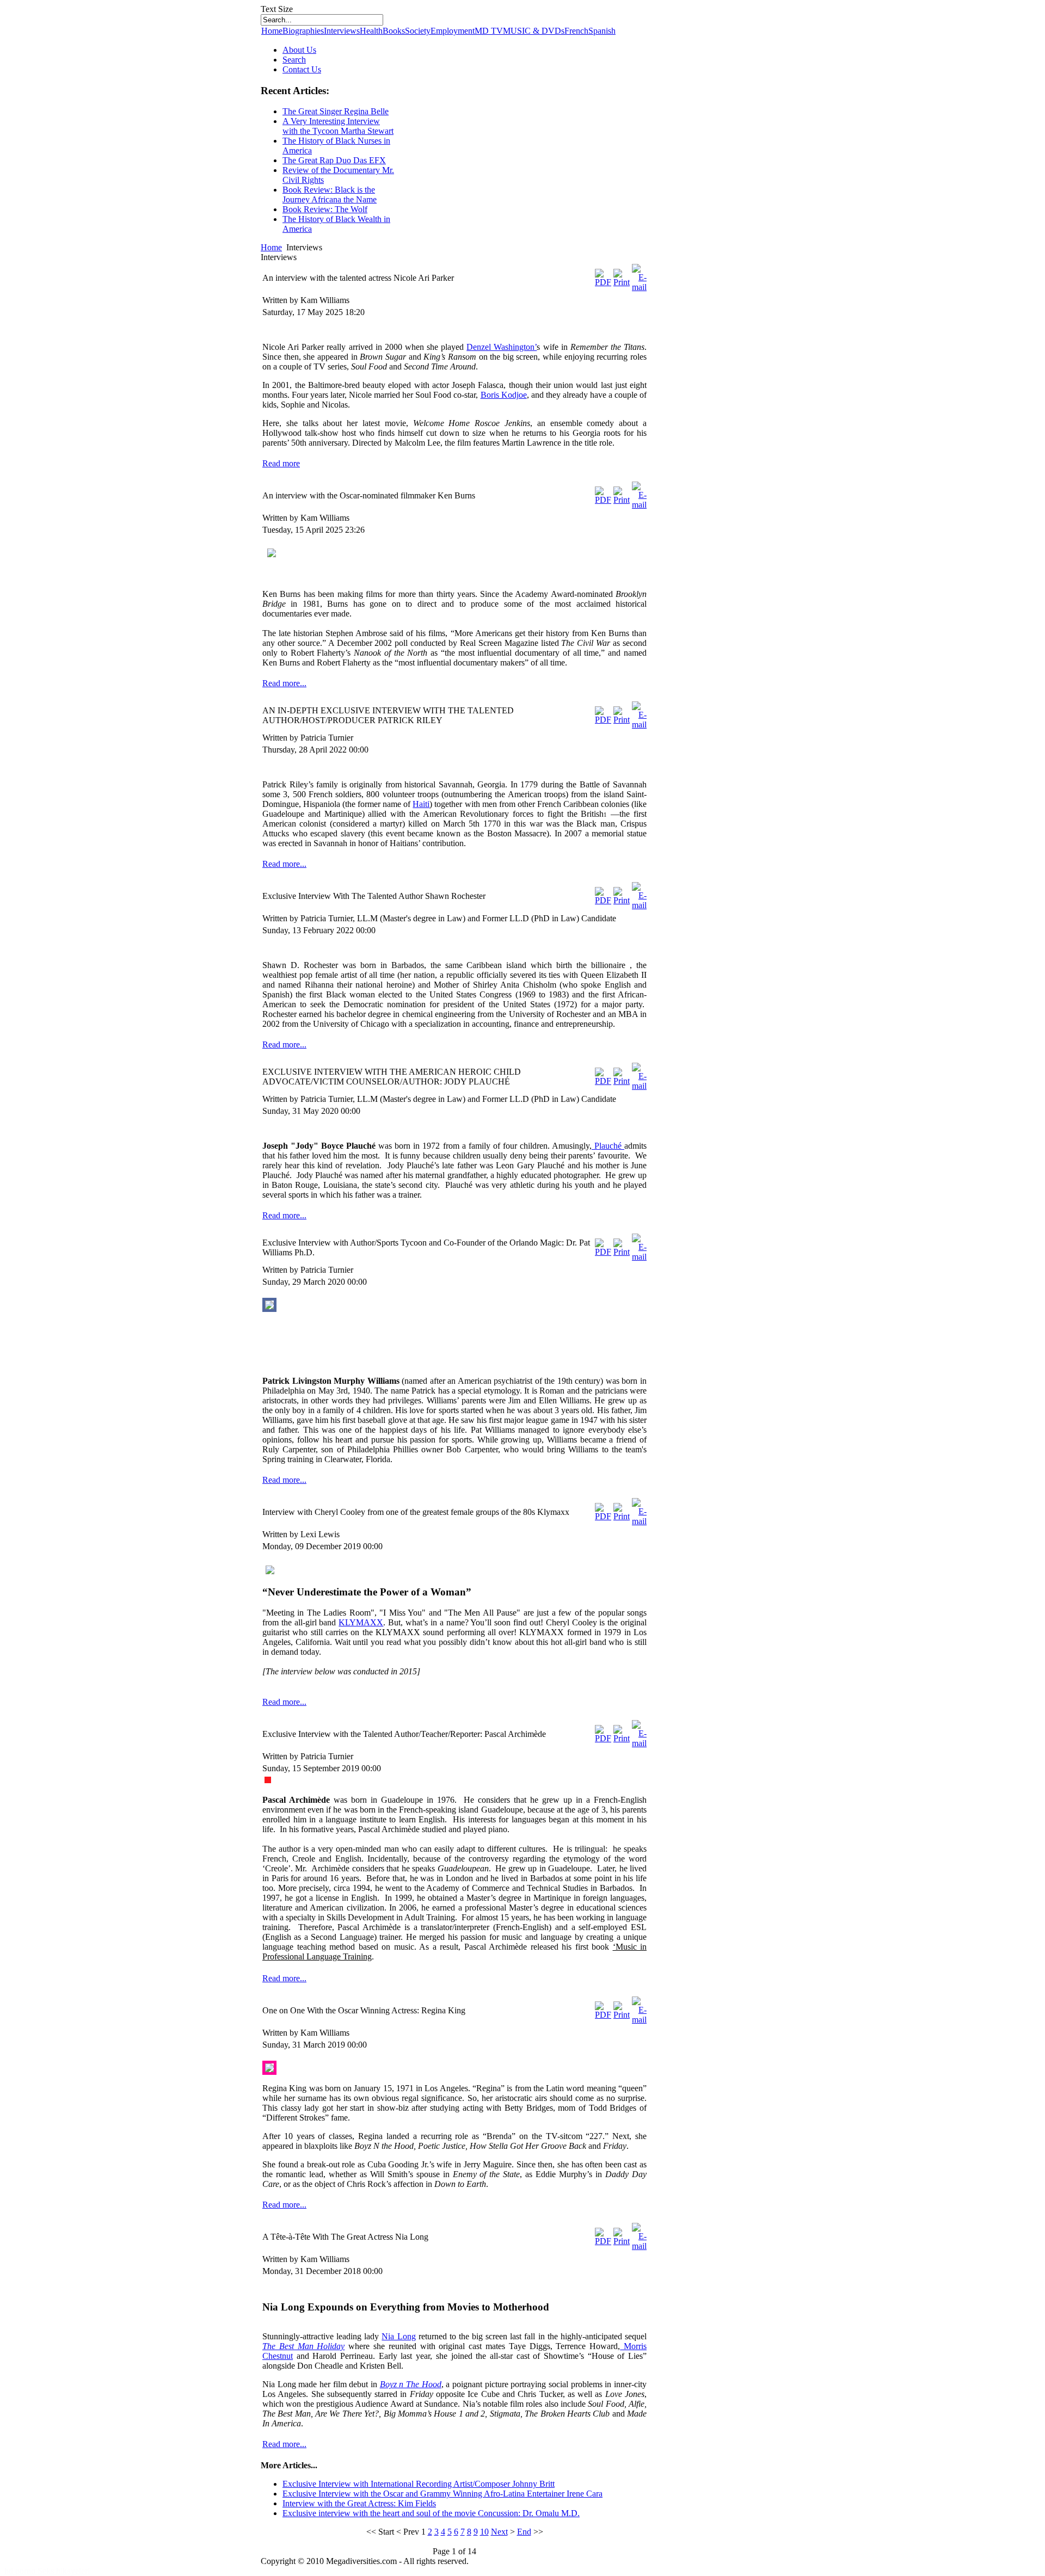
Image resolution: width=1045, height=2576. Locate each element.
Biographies (303, 31)
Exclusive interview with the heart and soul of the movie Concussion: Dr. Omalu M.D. (431, 2513)
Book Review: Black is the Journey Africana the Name (330, 195)
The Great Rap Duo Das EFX (334, 160)
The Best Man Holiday (303, 2346)
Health (371, 31)
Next (499, 2532)
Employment (453, 31)
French (576, 31)
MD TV (489, 31)
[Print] (622, 282)
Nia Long (398, 2336)
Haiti (421, 804)
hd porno (21, 2571)
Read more (281, 463)
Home (272, 31)
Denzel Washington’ (502, 347)
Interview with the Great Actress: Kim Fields (359, 2503)
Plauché (608, 1146)
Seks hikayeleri (64, 2571)
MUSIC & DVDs (534, 31)
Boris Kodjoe (504, 395)
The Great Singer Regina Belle (336, 111)
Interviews (342, 31)
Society (418, 31)
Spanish (602, 31)
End (524, 2532)
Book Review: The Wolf (325, 209)
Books (394, 31)
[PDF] (603, 282)
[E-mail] (639, 287)
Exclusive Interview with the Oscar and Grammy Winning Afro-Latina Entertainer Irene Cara (442, 2494)
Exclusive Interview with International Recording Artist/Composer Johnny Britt (419, 2484)
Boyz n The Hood (411, 2384)
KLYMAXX (361, 1622)
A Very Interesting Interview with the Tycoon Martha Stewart (338, 126)
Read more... (284, 683)
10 (484, 2532)
